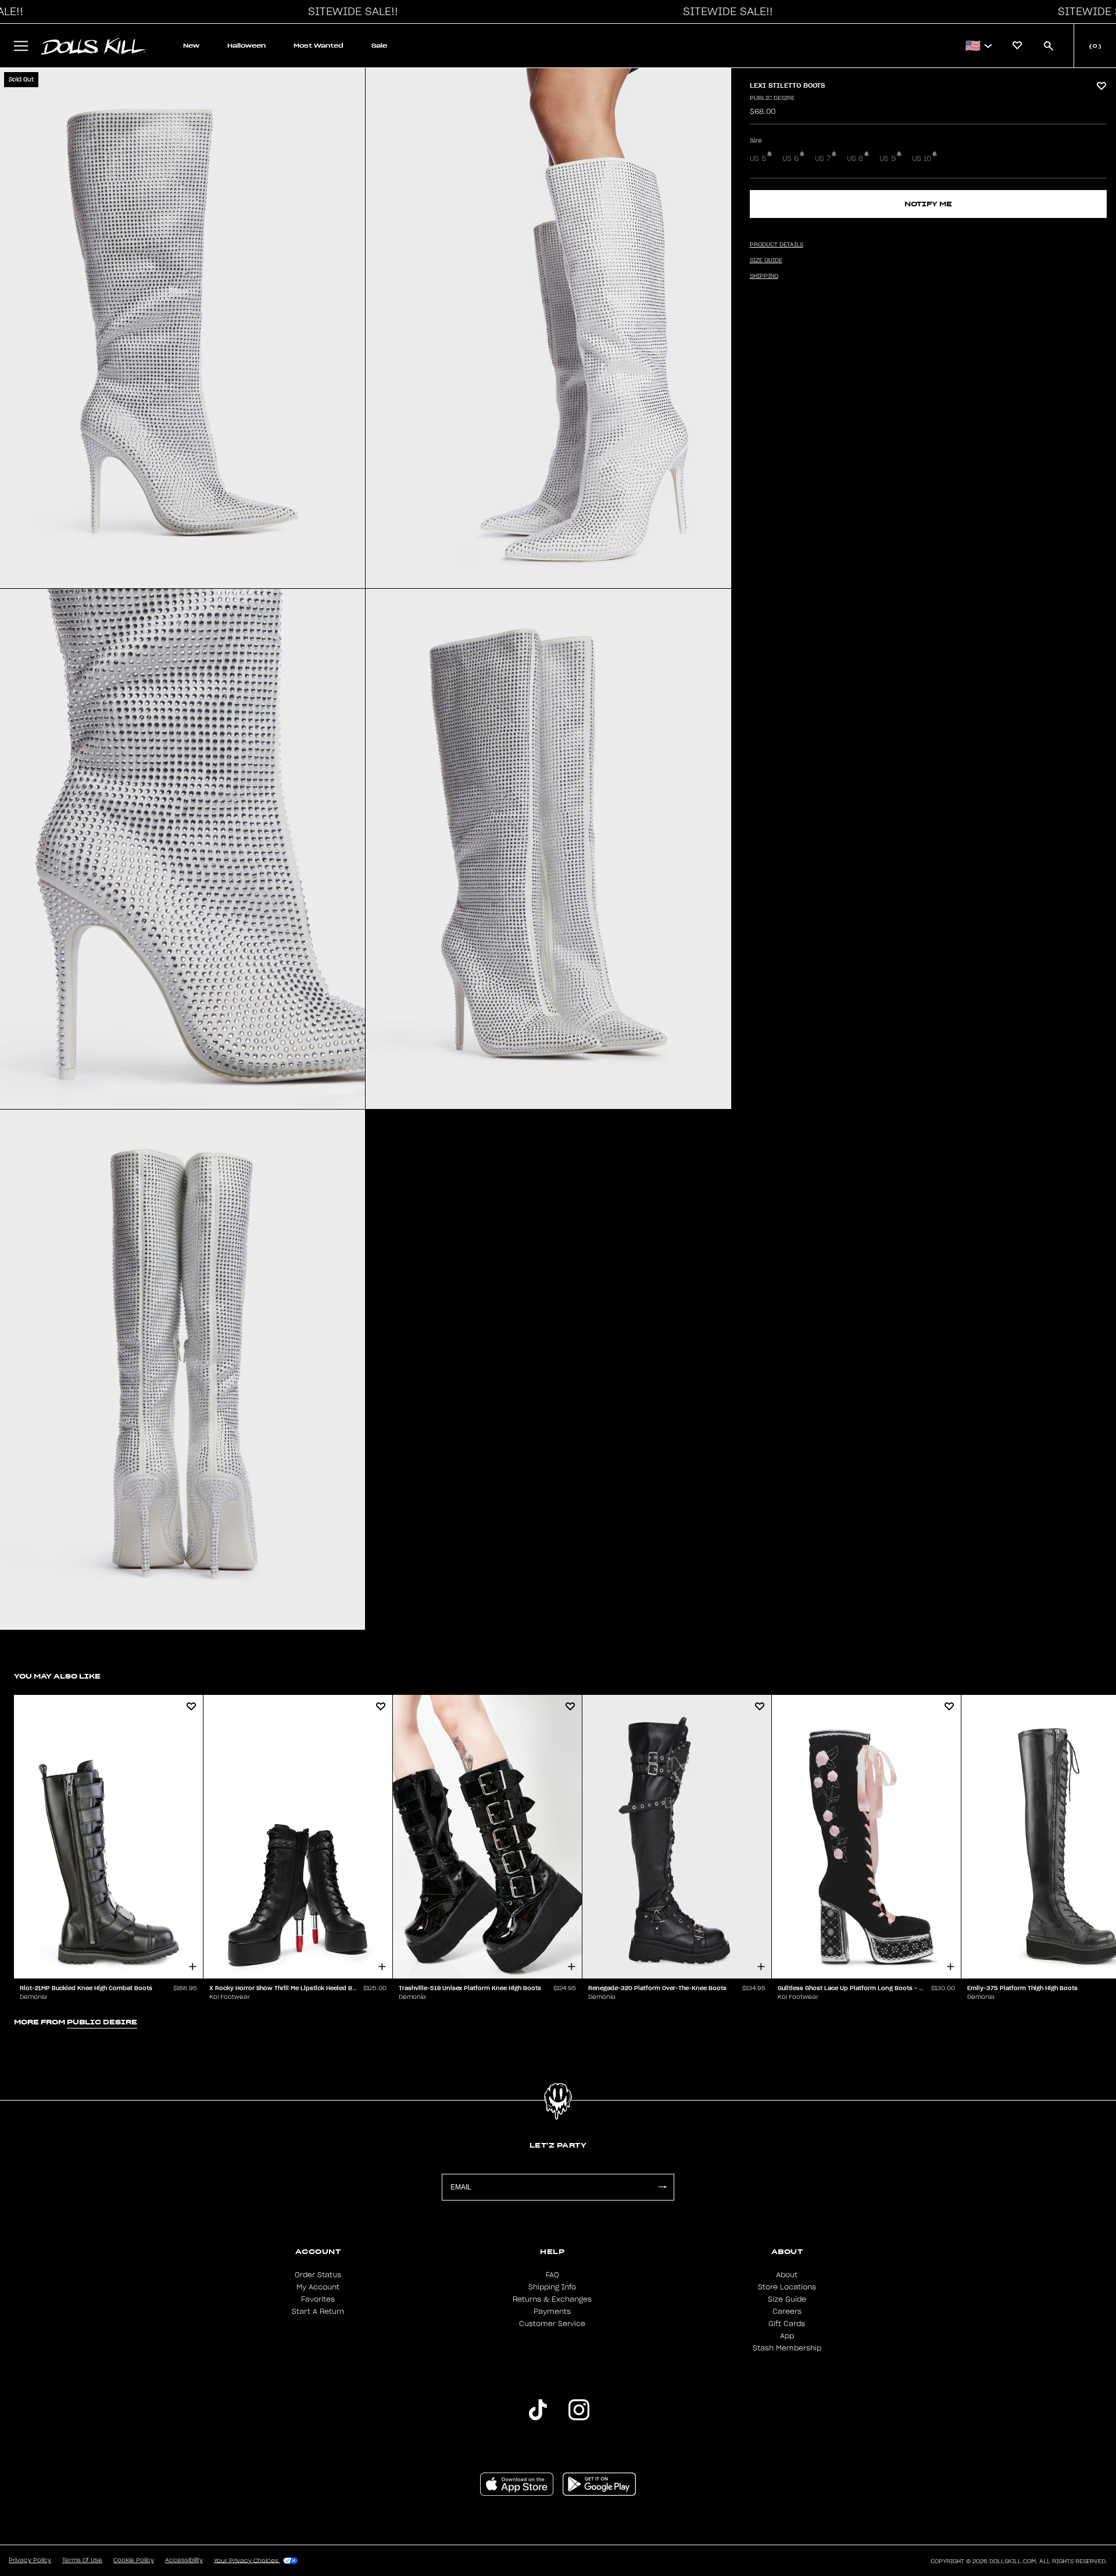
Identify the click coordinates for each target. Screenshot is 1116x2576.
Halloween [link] (246, 46)
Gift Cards (787, 2324)
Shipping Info (552, 2287)
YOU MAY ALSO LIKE (57, 1676)
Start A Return (318, 2312)
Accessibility (184, 2560)
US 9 (888, 159)
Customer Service (552, 2324)
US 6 (791, 159)
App (787, 2336)
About (787, 2275)
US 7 (823, 159)
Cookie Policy (134, 2560)
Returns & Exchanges (552, 2299)
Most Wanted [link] (319, 46)
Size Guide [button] (766, 260)
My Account (318, 2287)
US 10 (922, 159)
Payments (552, 2312)
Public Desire (772, 98)
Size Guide (787, 2299)
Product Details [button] (777, 245)
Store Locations (787, 2287)
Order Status (318, 2275)
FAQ (552, 2275)
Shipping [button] (764, 276)
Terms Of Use (82, 2560)
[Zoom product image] (183, 328)
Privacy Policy (30, 2560)
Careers (787, 2312)
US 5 (758, 159)
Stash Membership (787, 2348)
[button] (350, 12)
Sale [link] (379, 46)
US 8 (855, 159)
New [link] (191, 46)
